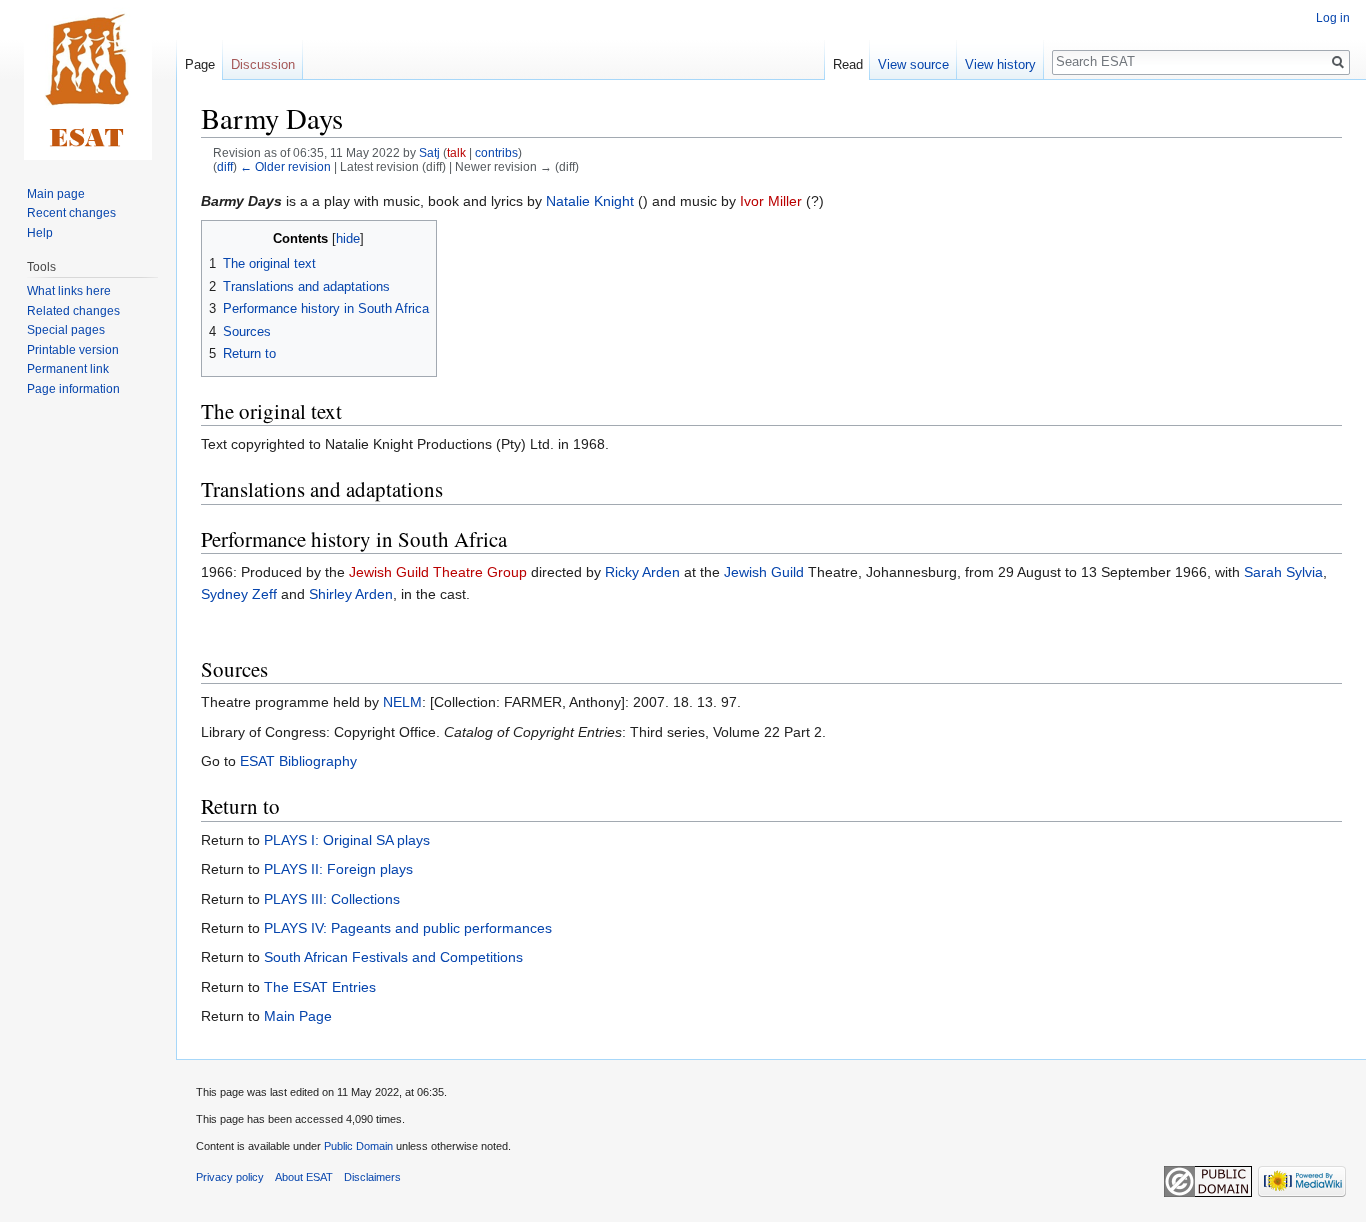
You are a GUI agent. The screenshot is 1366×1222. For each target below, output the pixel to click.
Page (200, 64)
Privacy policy (230, 1177)
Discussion (263, 64)
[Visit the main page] (88, 80)
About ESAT (304, 1177)
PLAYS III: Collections (332, 899)
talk (456, 152)
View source (913, 64)
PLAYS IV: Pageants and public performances (408, 928)
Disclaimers (372, 1177)
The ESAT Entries (320, 987)
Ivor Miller (771, 201)
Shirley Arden (351, 594)
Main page (56, 194)
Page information (73, 389)
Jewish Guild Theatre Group (438, 572)
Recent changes (71, 213)
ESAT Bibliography (298, 761)
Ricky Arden (642, 572)
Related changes (73, 311)
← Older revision (285, 166)
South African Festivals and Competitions (393, 957)
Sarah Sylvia (1283, 572)
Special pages (66, 330)
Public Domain (358, 1146)
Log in (1333, 18)
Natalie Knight (590, 201)
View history (1000, 64)
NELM (402, 702)
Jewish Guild (764, 572)
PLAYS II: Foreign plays (338, 869)
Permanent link (68, 369)
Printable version (73, 350)
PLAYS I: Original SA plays (347, 840)
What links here (69, 291)
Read (848, 64)
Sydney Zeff (239, 594)
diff (225, 166)
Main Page (298, 1016)
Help (40, 233)
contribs (496, 152)
